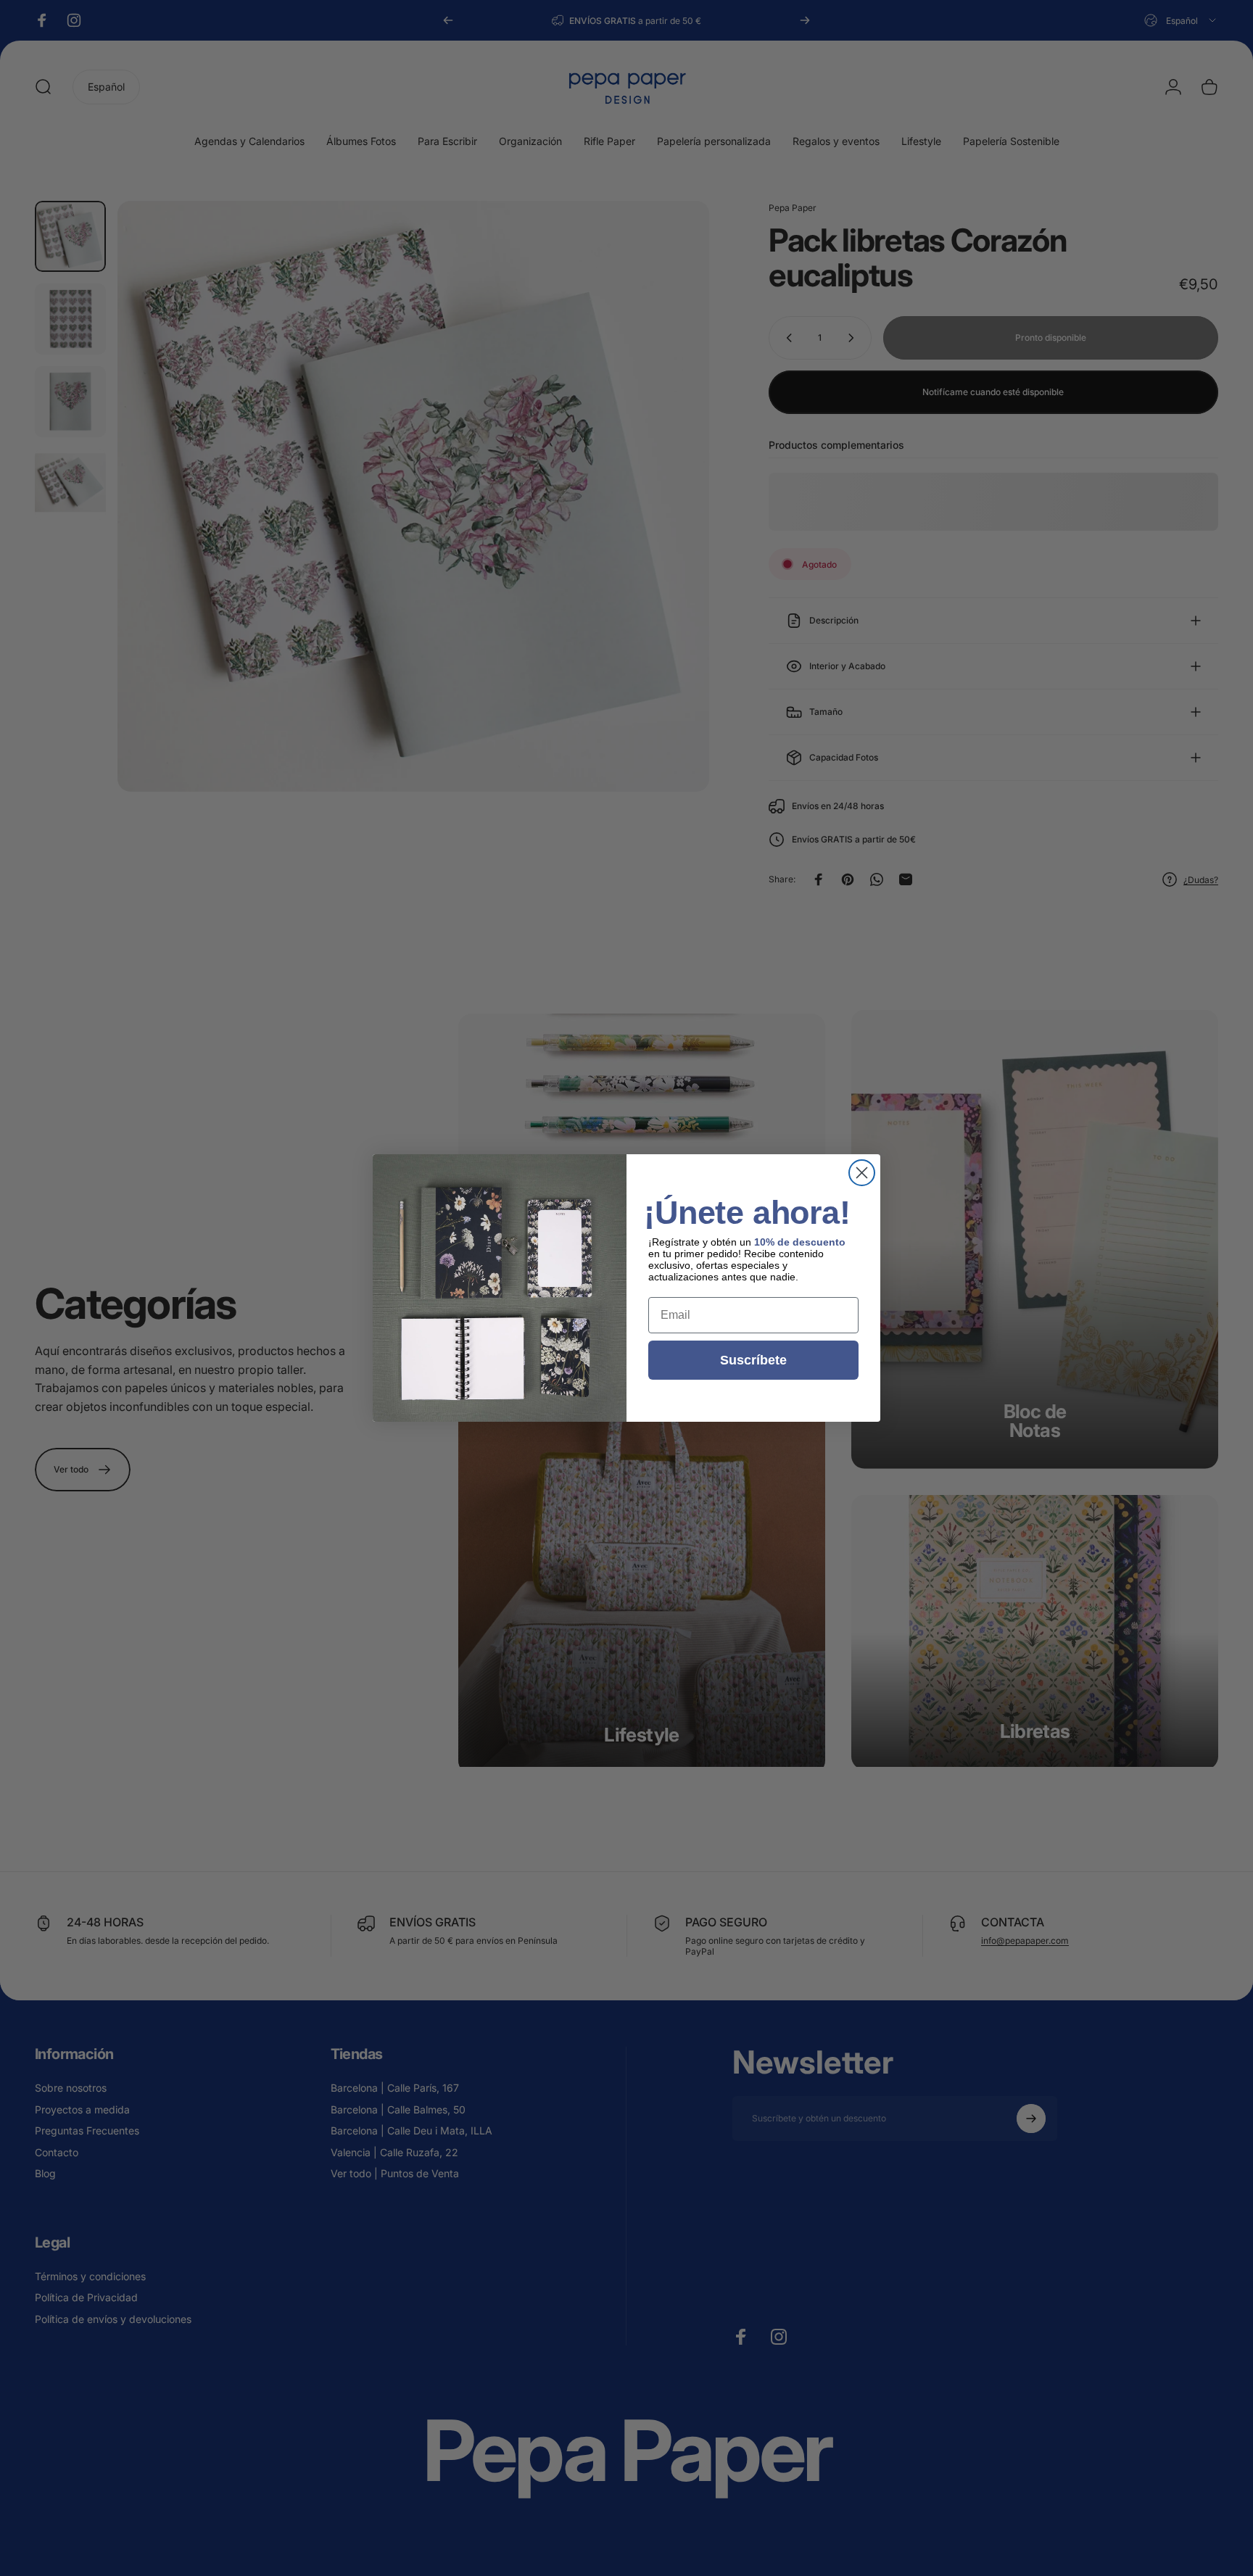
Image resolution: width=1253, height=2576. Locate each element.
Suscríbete (753, 1360)
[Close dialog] (862, 1173)
